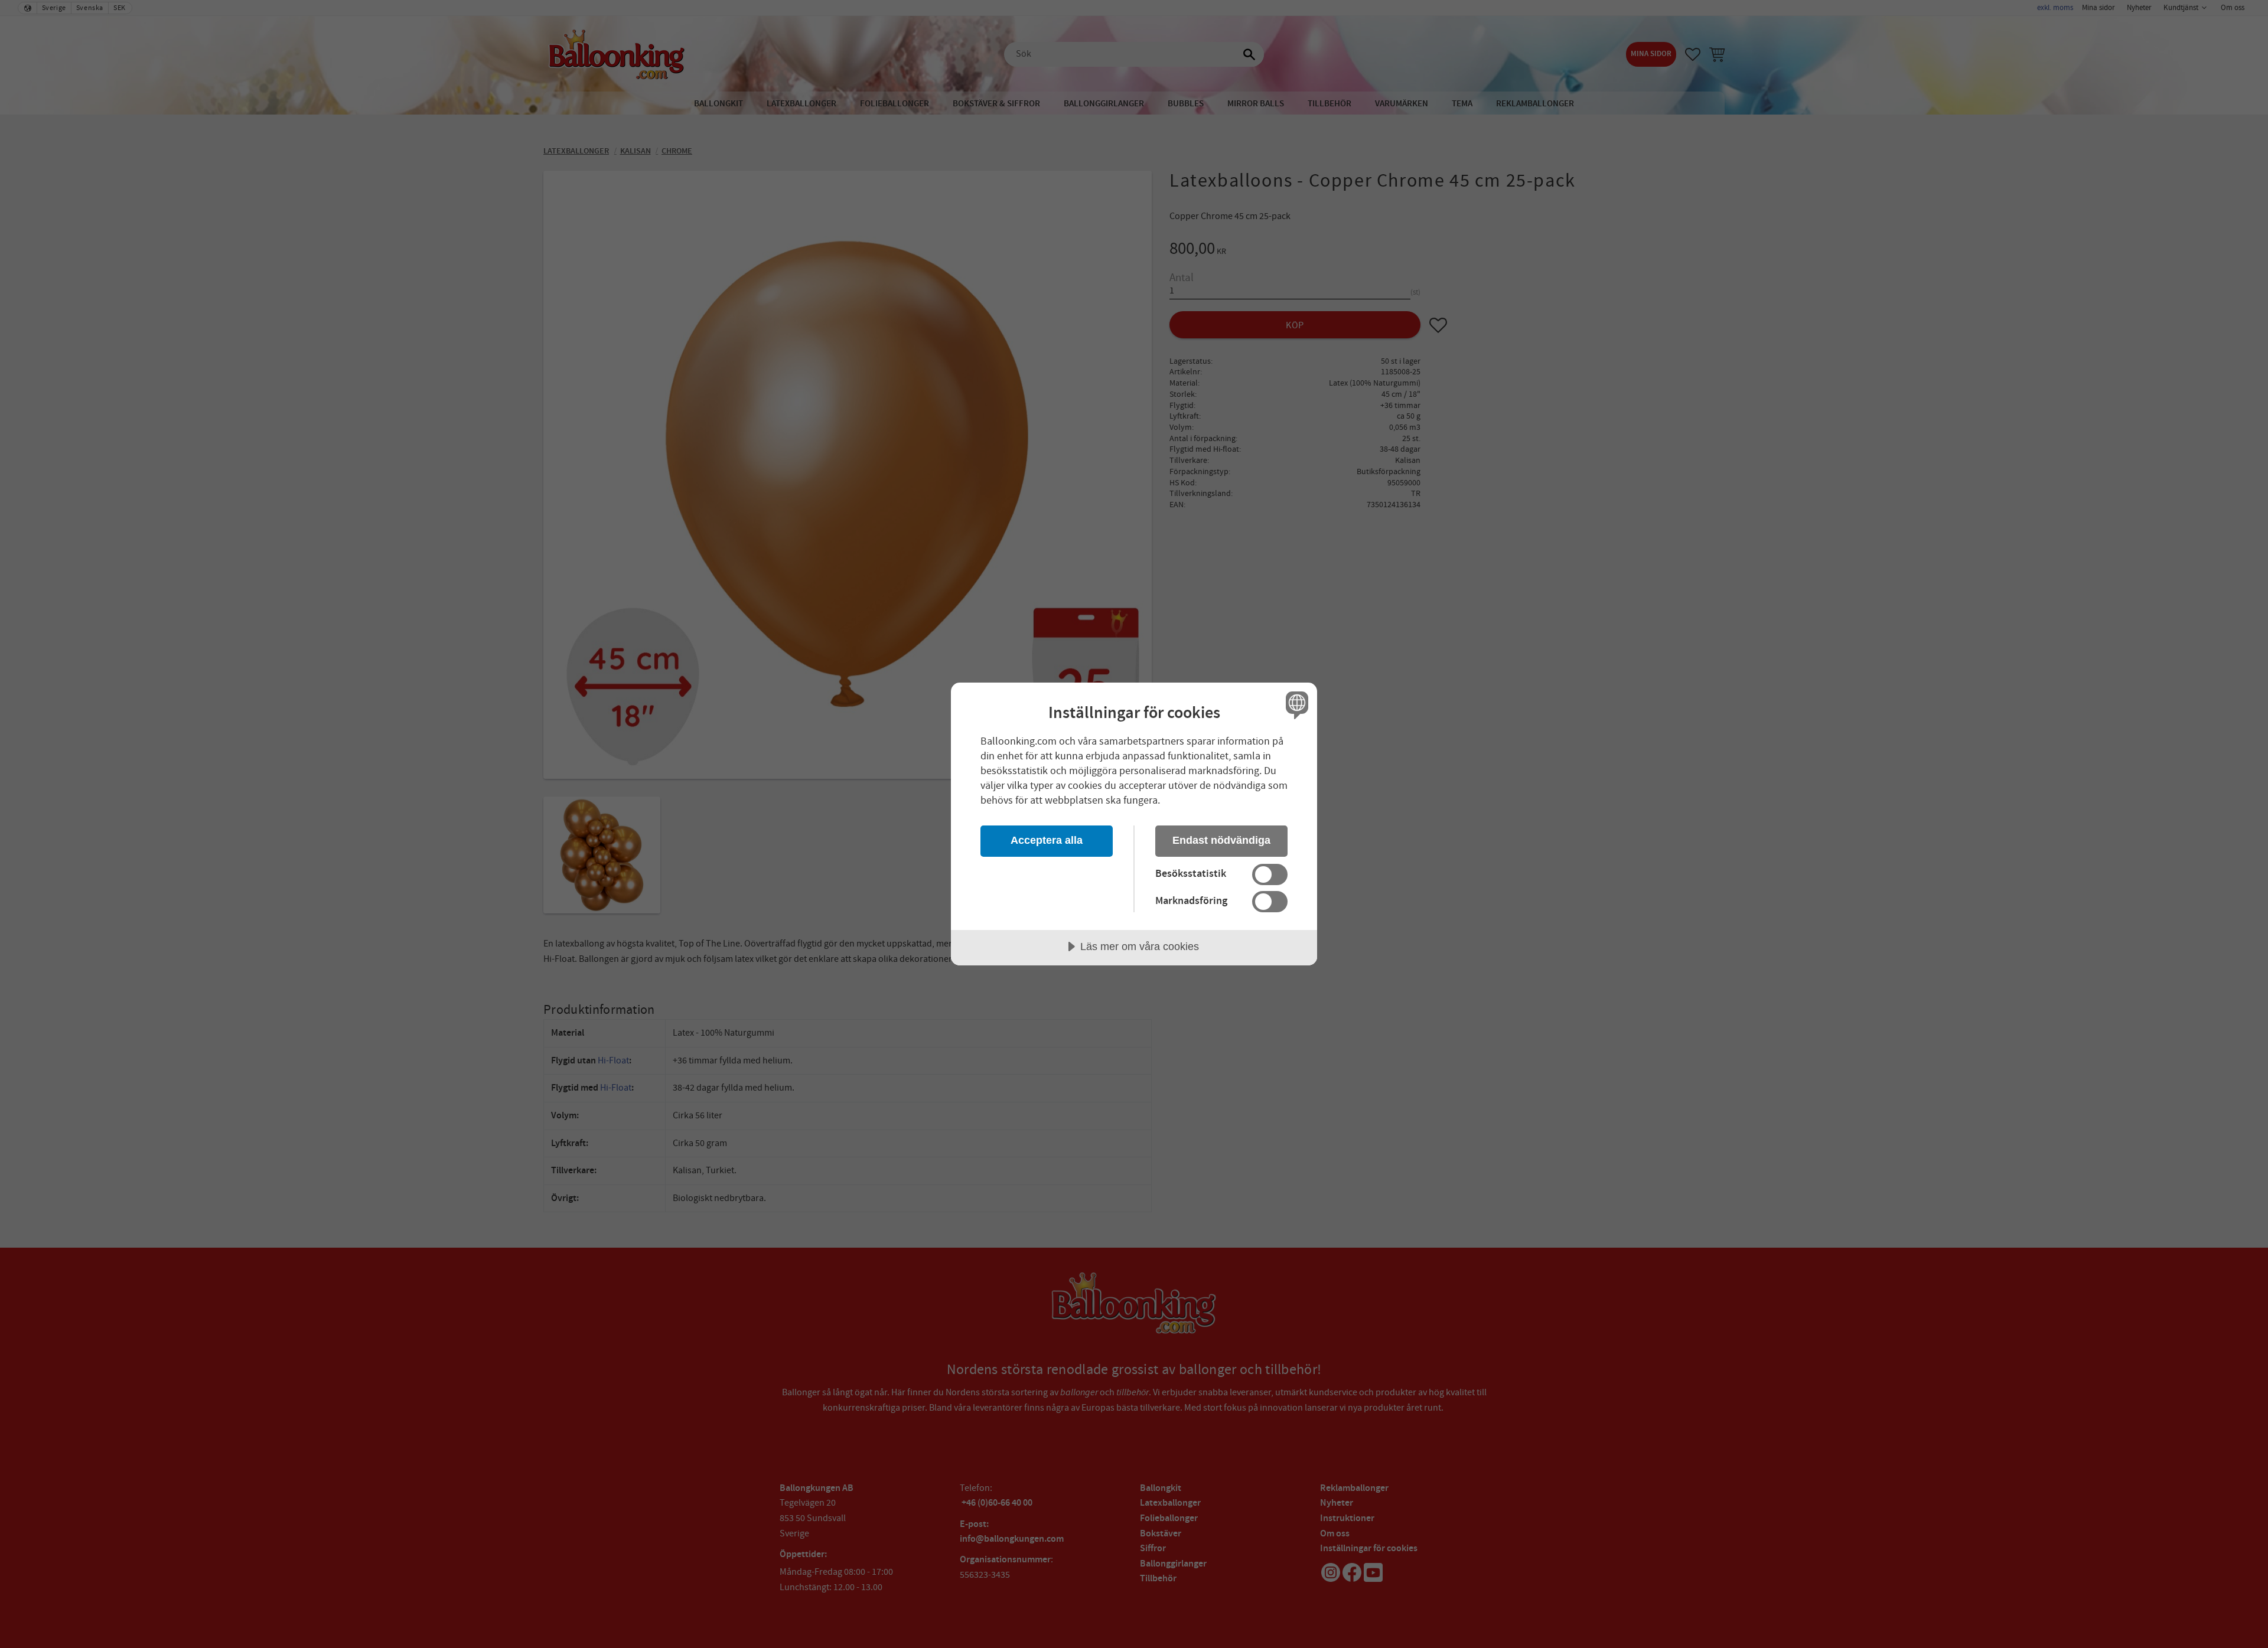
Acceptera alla (1047, 840)
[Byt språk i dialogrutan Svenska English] (1295, 705)
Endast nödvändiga (1221, 840)
